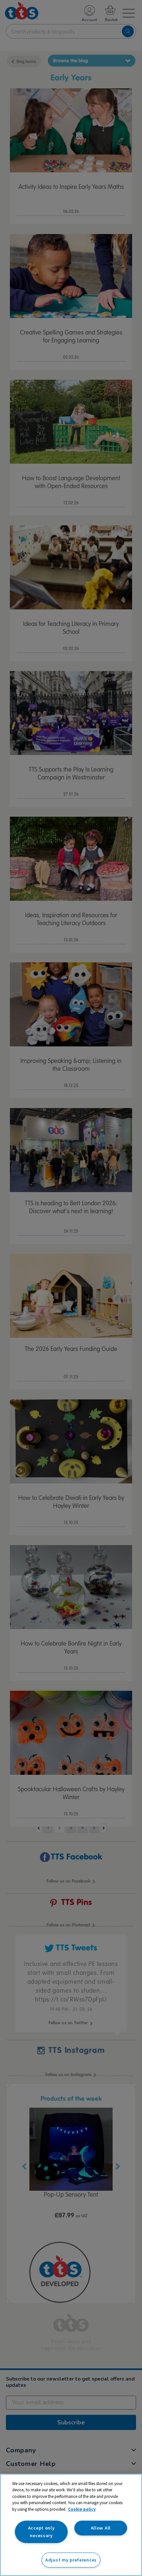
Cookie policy (82, 2509)
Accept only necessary (41, 2532)
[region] (71, 2525)
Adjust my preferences (71, 2560)
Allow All (101, 2528)
